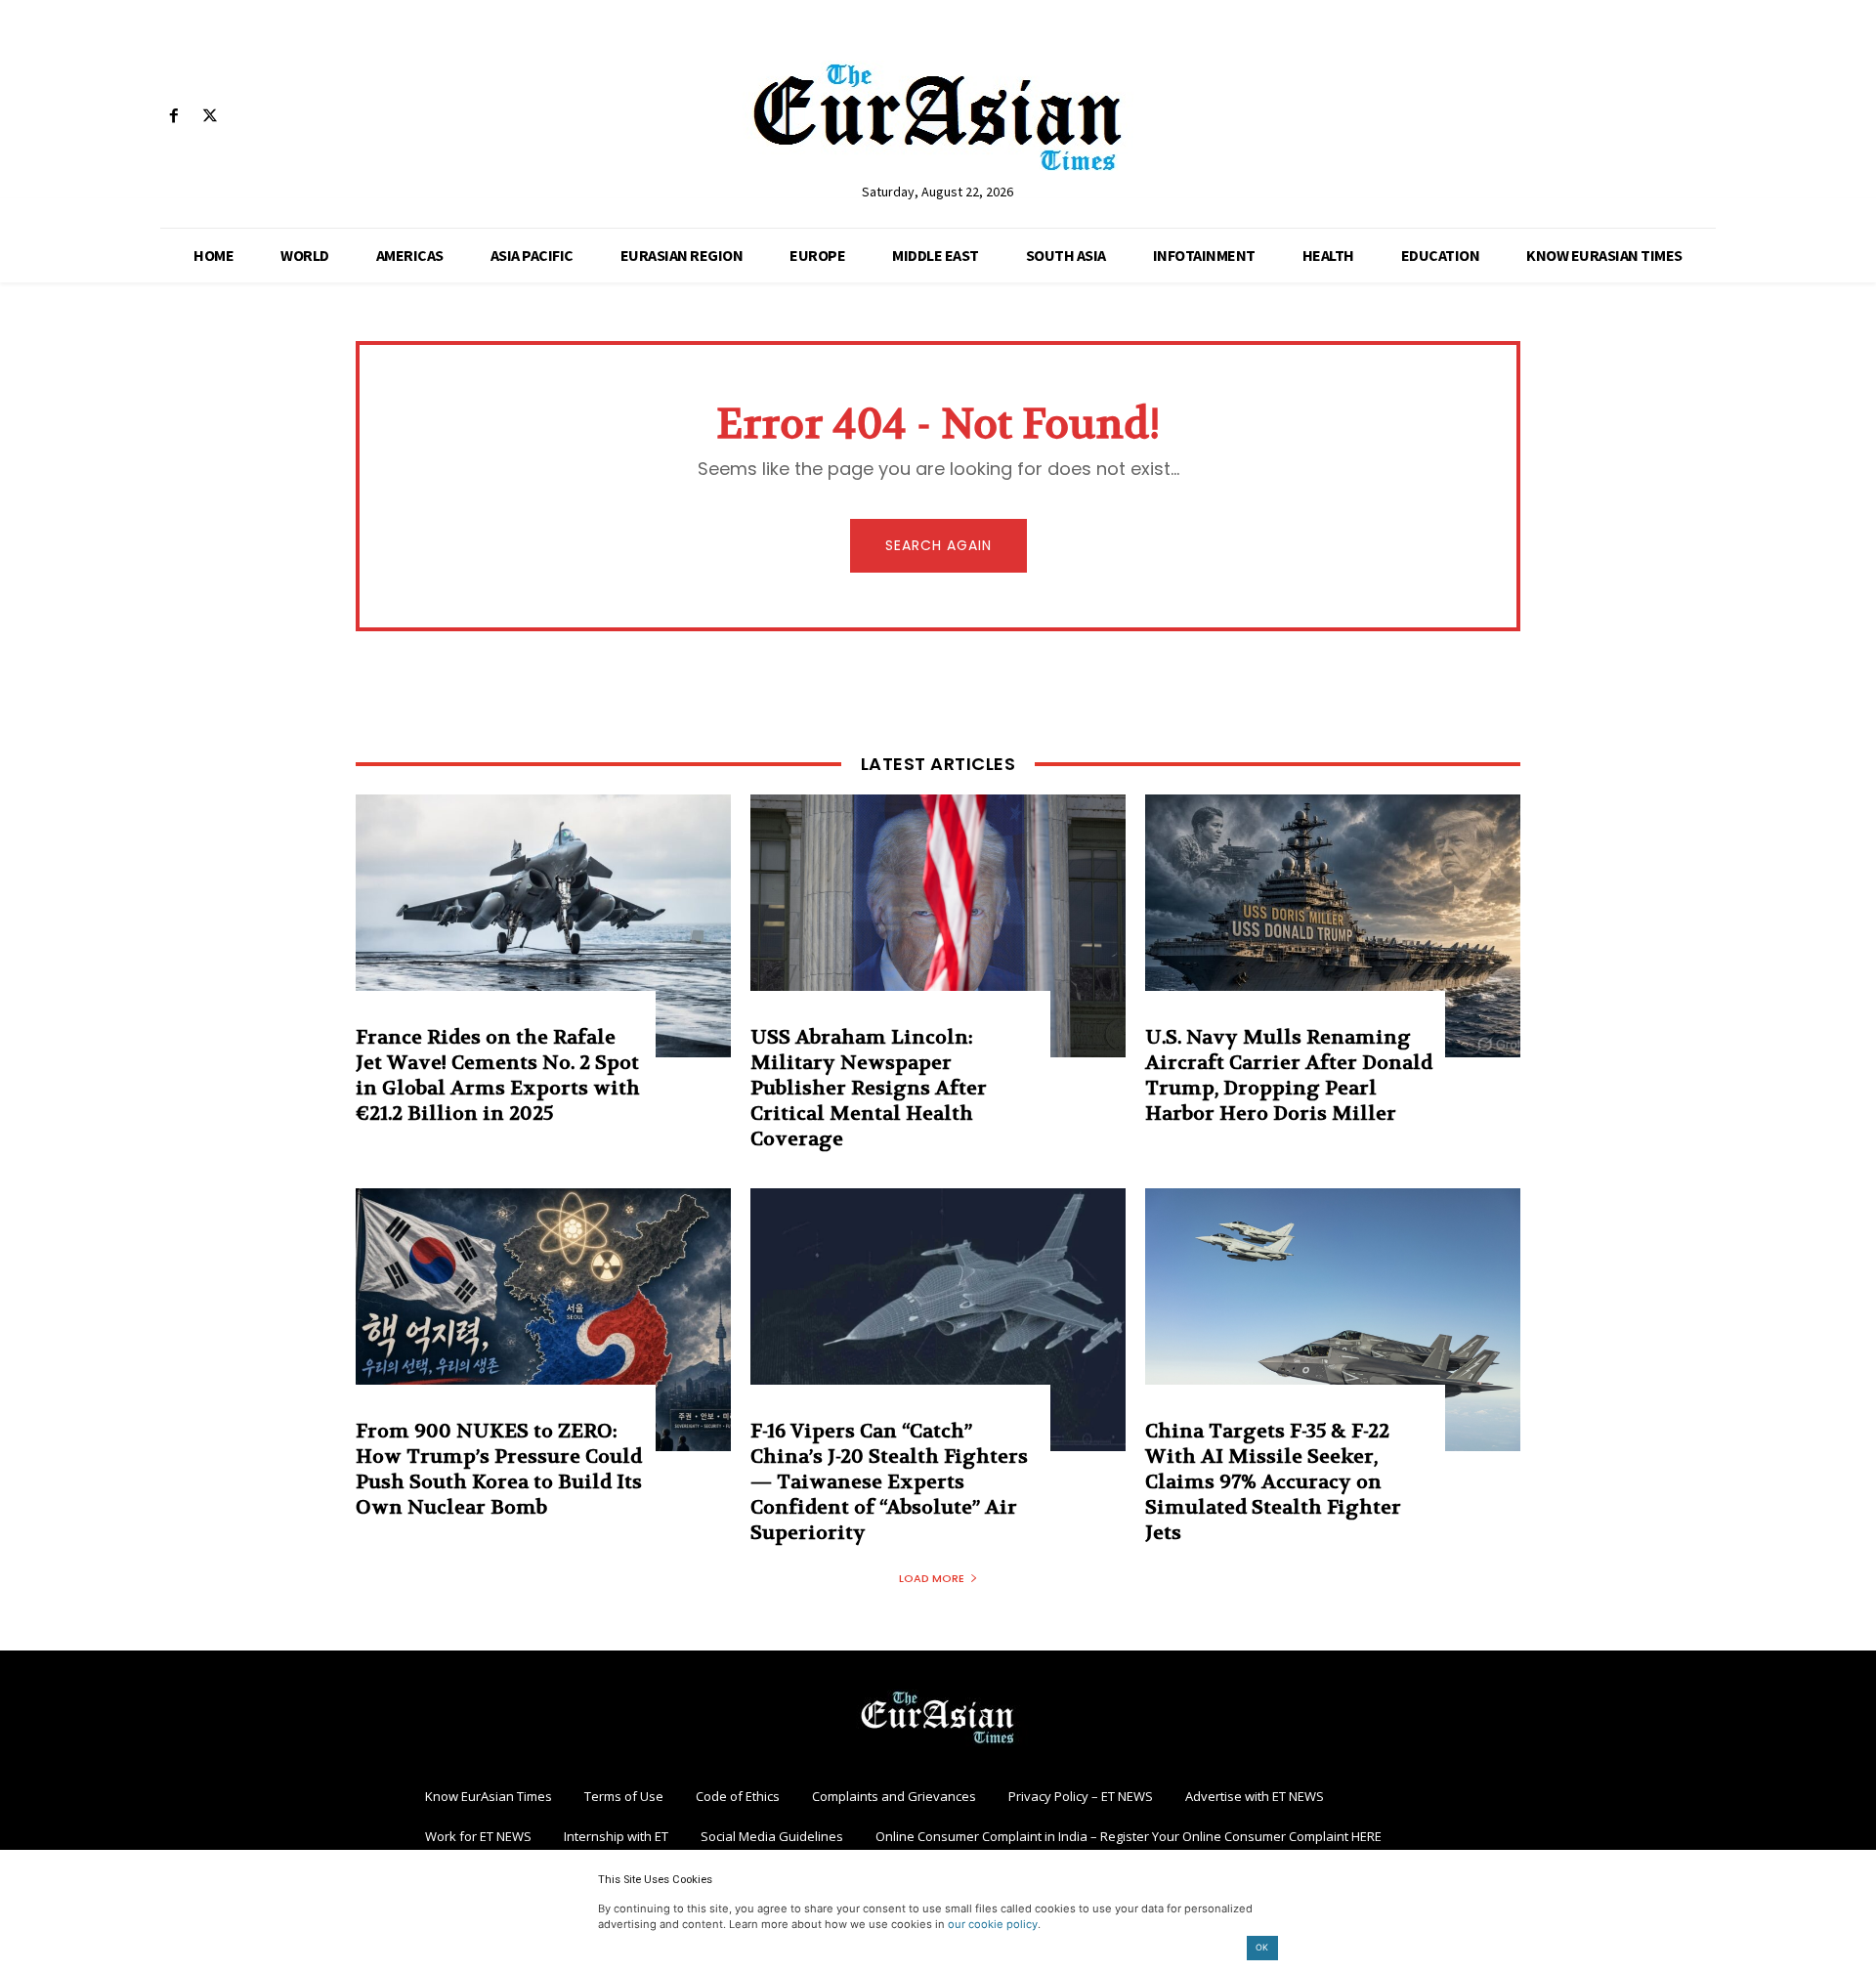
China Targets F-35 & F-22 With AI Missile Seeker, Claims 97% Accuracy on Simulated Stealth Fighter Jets (1273, 1482)
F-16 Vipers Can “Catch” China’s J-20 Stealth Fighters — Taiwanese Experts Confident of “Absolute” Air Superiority (889, 1482)
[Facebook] (173, 117)
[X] (210, 117)
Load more (932, 1578)
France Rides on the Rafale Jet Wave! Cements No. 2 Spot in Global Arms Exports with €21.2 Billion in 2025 (498, 1075)
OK (1262, 1947)
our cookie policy (993, 1924)
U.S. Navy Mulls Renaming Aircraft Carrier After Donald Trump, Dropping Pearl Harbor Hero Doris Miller (1289, 1075)
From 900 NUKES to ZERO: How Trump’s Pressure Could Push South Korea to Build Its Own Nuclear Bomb (499, 1469)
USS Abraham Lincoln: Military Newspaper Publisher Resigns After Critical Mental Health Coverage (869, 1088)
